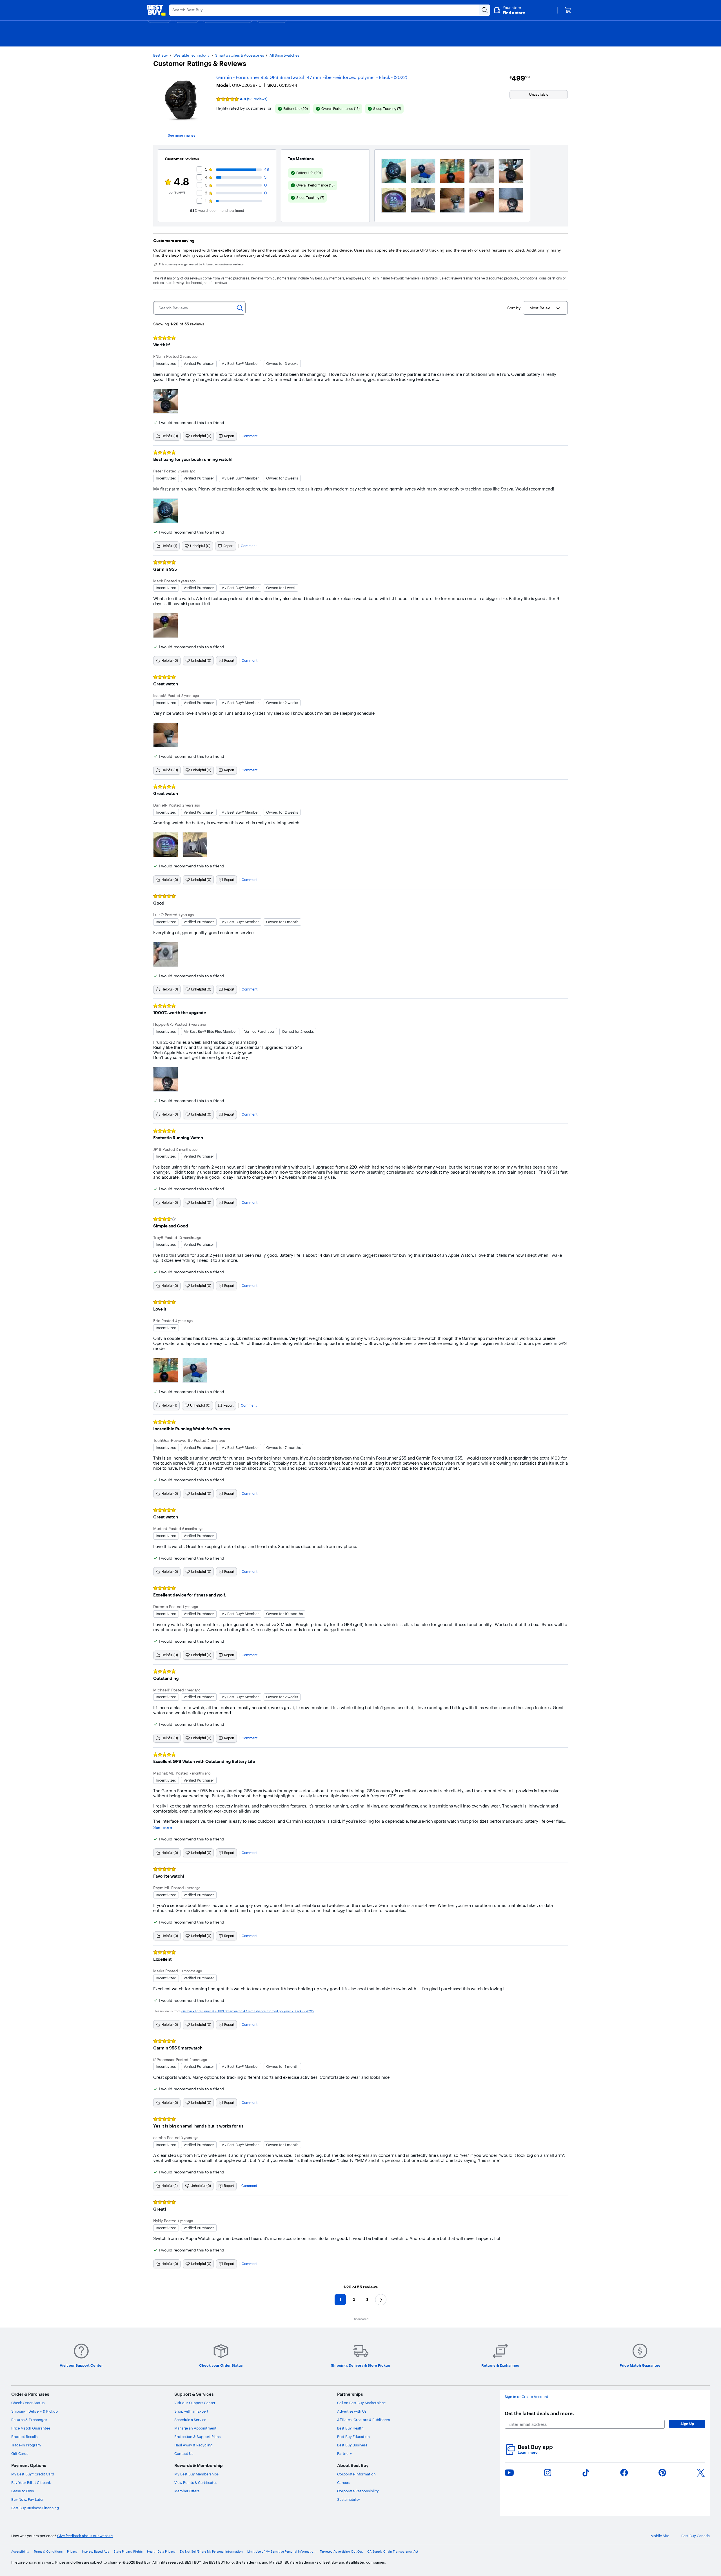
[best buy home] (156, 10)
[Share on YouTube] (509, 2473)
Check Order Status (28, 2403)
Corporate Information (356, 2474)
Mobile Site (660, 2536)
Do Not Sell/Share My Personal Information (211, 2552)
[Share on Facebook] (624, 2473)
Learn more (529, 2452)
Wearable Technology (192, 55)
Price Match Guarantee (31, 2428)
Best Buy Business (352, 2445)
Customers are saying (174, 241)
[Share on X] (701, 2473)
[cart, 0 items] (568, 10)
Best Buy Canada (696, 2536)
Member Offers (187, 2491)
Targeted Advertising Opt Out (341, 2552)
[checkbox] (293, 109)
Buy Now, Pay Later (27, 2499)
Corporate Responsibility (358, 2491)
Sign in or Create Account (527, 2397)
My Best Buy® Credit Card (33, 2474)
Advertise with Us (352, 2411)
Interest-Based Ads (95, 2552)
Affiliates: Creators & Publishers (363, 2420)
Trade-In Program (26, 2445)
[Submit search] (485, 10)
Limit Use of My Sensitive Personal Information (281, 2552)
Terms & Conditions (48, 2552)
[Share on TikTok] (586, 2473)
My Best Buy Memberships (196, 2474)
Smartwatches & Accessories (240, 55)
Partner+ (344, 2453)
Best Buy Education (353, 2437)
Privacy (72, 2552)
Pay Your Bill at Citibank (31, 2482)
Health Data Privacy (161, 2552)
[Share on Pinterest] (662, 2473)
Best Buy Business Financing (35, 2508)
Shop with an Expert (191, 2411)
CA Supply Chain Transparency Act (393, 2552)
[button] (509, 10)
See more (163, 1827)
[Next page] (381, 2300)
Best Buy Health (350, 2428)
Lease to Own (23, 2491)
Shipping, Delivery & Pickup (35, 2411)
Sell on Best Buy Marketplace (361, 2403)
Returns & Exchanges (29, 2420)
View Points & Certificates (196, 2482)
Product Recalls (24, 2437)
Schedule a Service (190, 2420)
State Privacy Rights (128, 2552)
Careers (344, 2482)
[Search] (240, 308)
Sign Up (687, 2424)
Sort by (514, 308)
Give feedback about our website (85, 2536)
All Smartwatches (284, 55)
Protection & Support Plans (197, 2437)
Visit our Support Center (195, 2403)
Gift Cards (20, 2453)
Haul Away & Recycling (193, 2445)
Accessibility (20, 2552)
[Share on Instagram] (548, 2473)
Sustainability (349, 2499)
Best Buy (161, 55)
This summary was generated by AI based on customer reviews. (202, 265)
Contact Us (184, 2453)
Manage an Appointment (195, 2428)
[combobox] (545, 308)
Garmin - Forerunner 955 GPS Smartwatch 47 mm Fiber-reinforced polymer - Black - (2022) (312, 77)
